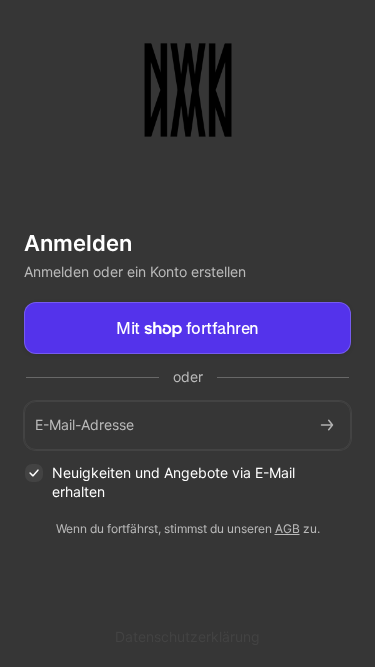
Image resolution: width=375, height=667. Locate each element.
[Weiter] (327, 425)
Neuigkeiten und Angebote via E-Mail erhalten (173, 482)
